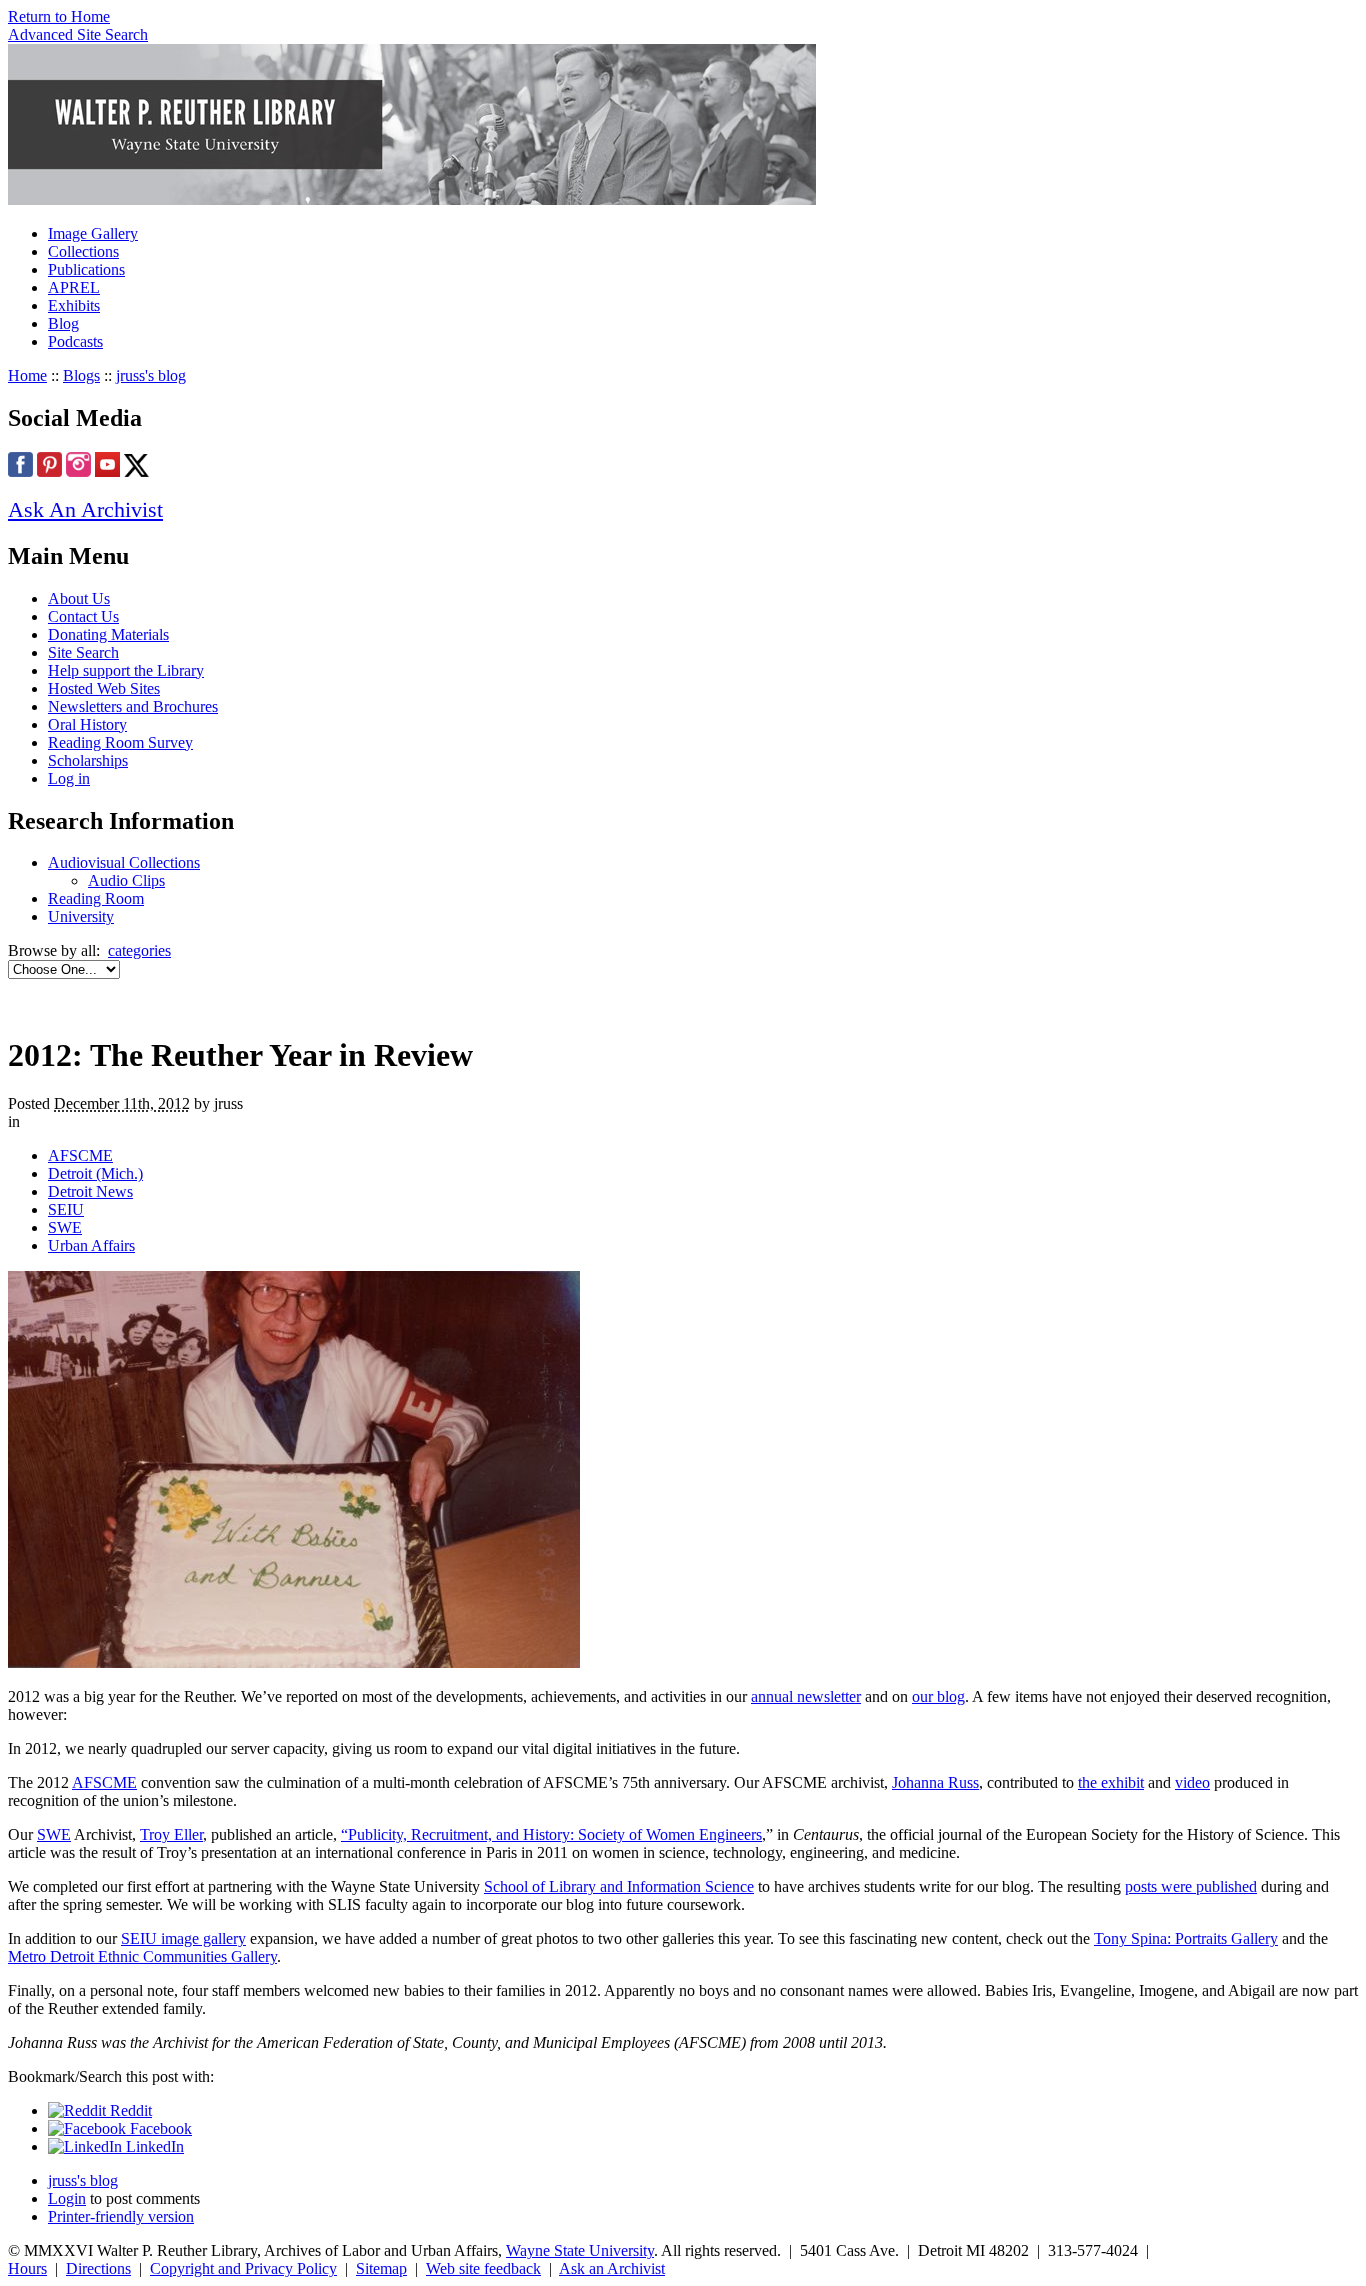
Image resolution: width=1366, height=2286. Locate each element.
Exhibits (74, 305)
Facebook (159, 2128)
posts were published (1191, 1886)
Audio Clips (126, 880)
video (1192, 1782)
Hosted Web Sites (104, 688)
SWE (65, 1227)
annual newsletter (806, 1696)
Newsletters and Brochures (133, 706)
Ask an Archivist (612, 2268)
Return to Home (59, 16)
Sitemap (381, 2268)
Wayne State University (580, 2250)
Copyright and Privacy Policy (243, 2268)
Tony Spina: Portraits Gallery (1186, 1938)
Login (67, 2198)
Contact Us (83, 616)
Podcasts (75, 341)
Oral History (87, 724)
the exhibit (1111, 1782)
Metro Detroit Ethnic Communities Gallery (142, 1956)
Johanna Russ (935, 1782)
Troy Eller (171, 1834)
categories (139, 950)
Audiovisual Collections (124, 862)
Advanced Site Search (78, 34)
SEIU (66, 1209)
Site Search (83, 652)
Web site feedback (483, 2268)
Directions (98, 2268)
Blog (63, 323)
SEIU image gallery (183, 1938)
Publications (86, 269)
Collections (83, 251)
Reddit (129, 2110)
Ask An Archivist (85, 509)
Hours (27, 2268)
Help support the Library (126, 670)
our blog (938, 1696)
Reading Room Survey (120, 742)
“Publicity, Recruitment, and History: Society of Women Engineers (551, 1834)
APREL (74, 287)
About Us (79, 598)
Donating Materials (108, 634)
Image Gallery (93, 233)
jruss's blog (151, 375)
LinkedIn (153, 2146)
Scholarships (88, 760)
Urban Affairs (91, 1245)
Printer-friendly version (121, 2216)
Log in (69, 778)
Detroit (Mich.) (95, 1173)
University (81, 916)
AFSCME (80, 1155)
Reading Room (96, 898)
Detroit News (90, 1191)
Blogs (81, 375)
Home (27, 375)
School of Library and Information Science (619, 1886)
